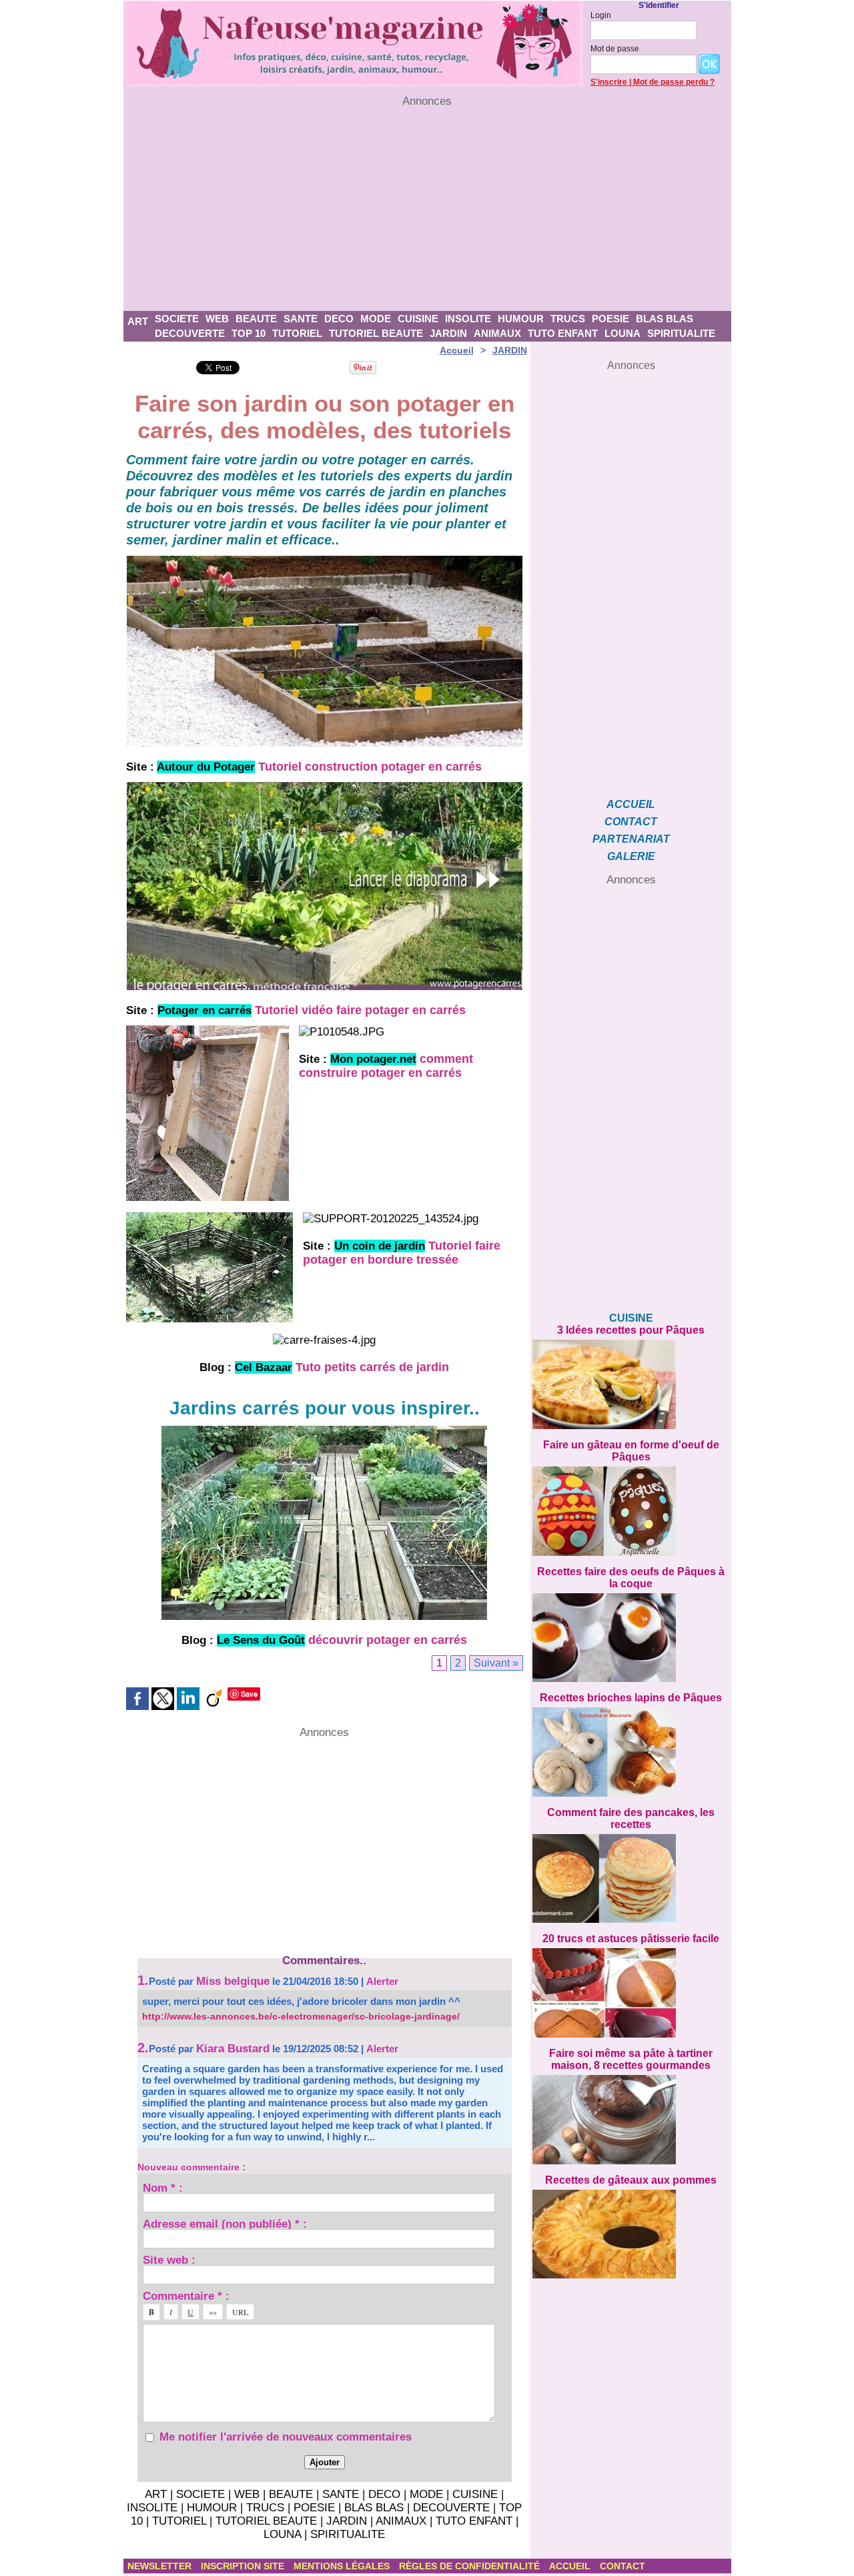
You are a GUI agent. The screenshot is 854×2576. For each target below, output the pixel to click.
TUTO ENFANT (563, 333)
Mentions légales (343, 2566)
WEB (217, 319)
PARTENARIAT (631, 839)
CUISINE (418, 319)
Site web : (169, 2259)
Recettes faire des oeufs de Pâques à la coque (631, 1578)
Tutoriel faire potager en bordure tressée (402, 1253)
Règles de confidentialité (471, 2566)
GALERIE (631, 856)
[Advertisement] (427, 209)
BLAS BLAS (665, 319)
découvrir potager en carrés (388, 1640)
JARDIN (448, 333)
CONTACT (631, 822)
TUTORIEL (297, 333)
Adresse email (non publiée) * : (225, 2223)
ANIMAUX (497, 333)
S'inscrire (609, 82)
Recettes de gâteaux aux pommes (631, 2180)
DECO (339, 319)
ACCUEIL (631, 804)
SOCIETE (177, 319)
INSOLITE (468, 319)
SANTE (301, 319)
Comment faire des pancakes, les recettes (631, 1818)
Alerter (382, 1981)
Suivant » (496, 1663)
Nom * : (163, 2187)
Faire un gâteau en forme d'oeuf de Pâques (631, 1451)
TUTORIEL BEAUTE (376, 333)
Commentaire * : (186, 2295)
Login (601, 15)
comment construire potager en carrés (386, 1066)
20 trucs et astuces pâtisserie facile (631, 1939)
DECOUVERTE (190, 333)
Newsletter (161, 2566)
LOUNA (622, 333)
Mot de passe (615, 49)
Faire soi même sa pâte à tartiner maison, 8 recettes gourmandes (631, 2059)
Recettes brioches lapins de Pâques (631, 1698)
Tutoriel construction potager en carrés (370, 767)
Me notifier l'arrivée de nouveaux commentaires (286, 2437)
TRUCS (568, 319)
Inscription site (244, 2566)
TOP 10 (249, 333)
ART (138, 321)
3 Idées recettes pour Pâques (631, 1330)
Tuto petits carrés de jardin (372, 1367)
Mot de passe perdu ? (674, 82)
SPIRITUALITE (681, 333)
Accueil (457, 350)
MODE (376, 319)
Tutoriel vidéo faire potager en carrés (360, 1010)
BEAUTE (256, 319)
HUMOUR (521, 319)
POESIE (610, 319)
